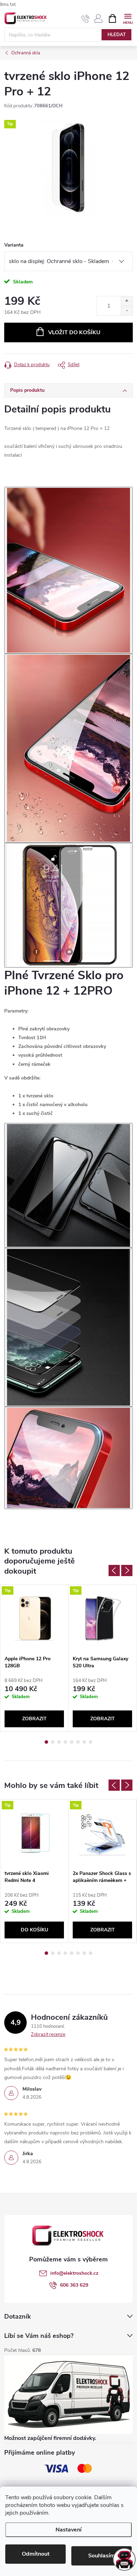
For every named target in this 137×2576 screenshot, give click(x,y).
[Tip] (34, 1618)
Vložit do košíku (74, 332)
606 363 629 (74, 2285)
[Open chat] (124, 2560)
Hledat (117, 35)
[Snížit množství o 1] (127, 311)
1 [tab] (46, 1742)
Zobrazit (34, 1719)
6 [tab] (78, 1742)
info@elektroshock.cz (74, 2273)
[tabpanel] (34, 1658)
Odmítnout (36, 2554)
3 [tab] (59, 1742)
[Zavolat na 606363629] (86, 19)
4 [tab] (65, 1742)
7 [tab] (84, 1742)
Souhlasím (102, 2556)
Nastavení (68, 2530)
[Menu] (128, 18)
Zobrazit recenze (48, 2034)
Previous (114, 1571)
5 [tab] (72, 1742)
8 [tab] (91, 1742)
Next (127, 1571)
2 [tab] (53, 1742)
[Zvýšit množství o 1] (127, 301)
